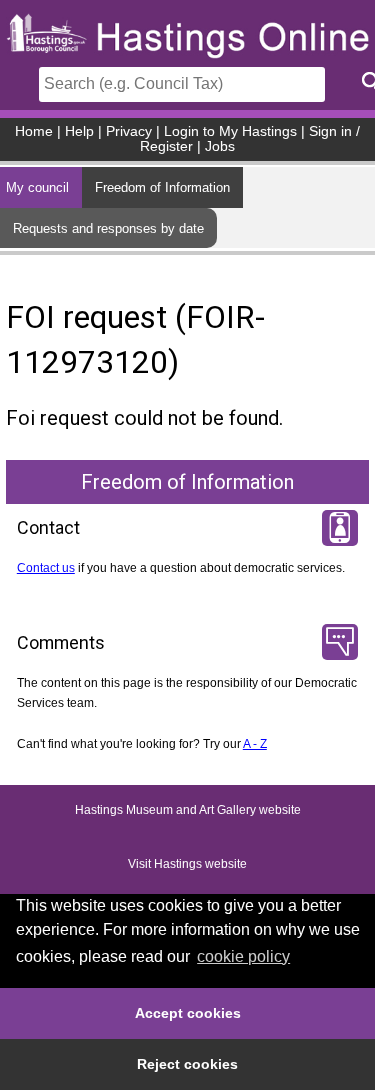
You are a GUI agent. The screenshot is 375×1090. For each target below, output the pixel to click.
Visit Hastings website (187, 864)
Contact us (46, 568)
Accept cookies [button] (188, 1013)
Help (79, 131)
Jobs (220, 146)
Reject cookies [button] (187, 1064)
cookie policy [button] (243, 956)
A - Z (255, 744)
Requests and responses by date (108, 228)
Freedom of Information (162, 187)
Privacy (129, 131)
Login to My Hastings (230, 131)
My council (37, 187)
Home (34, 131)
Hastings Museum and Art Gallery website (188, 810)
